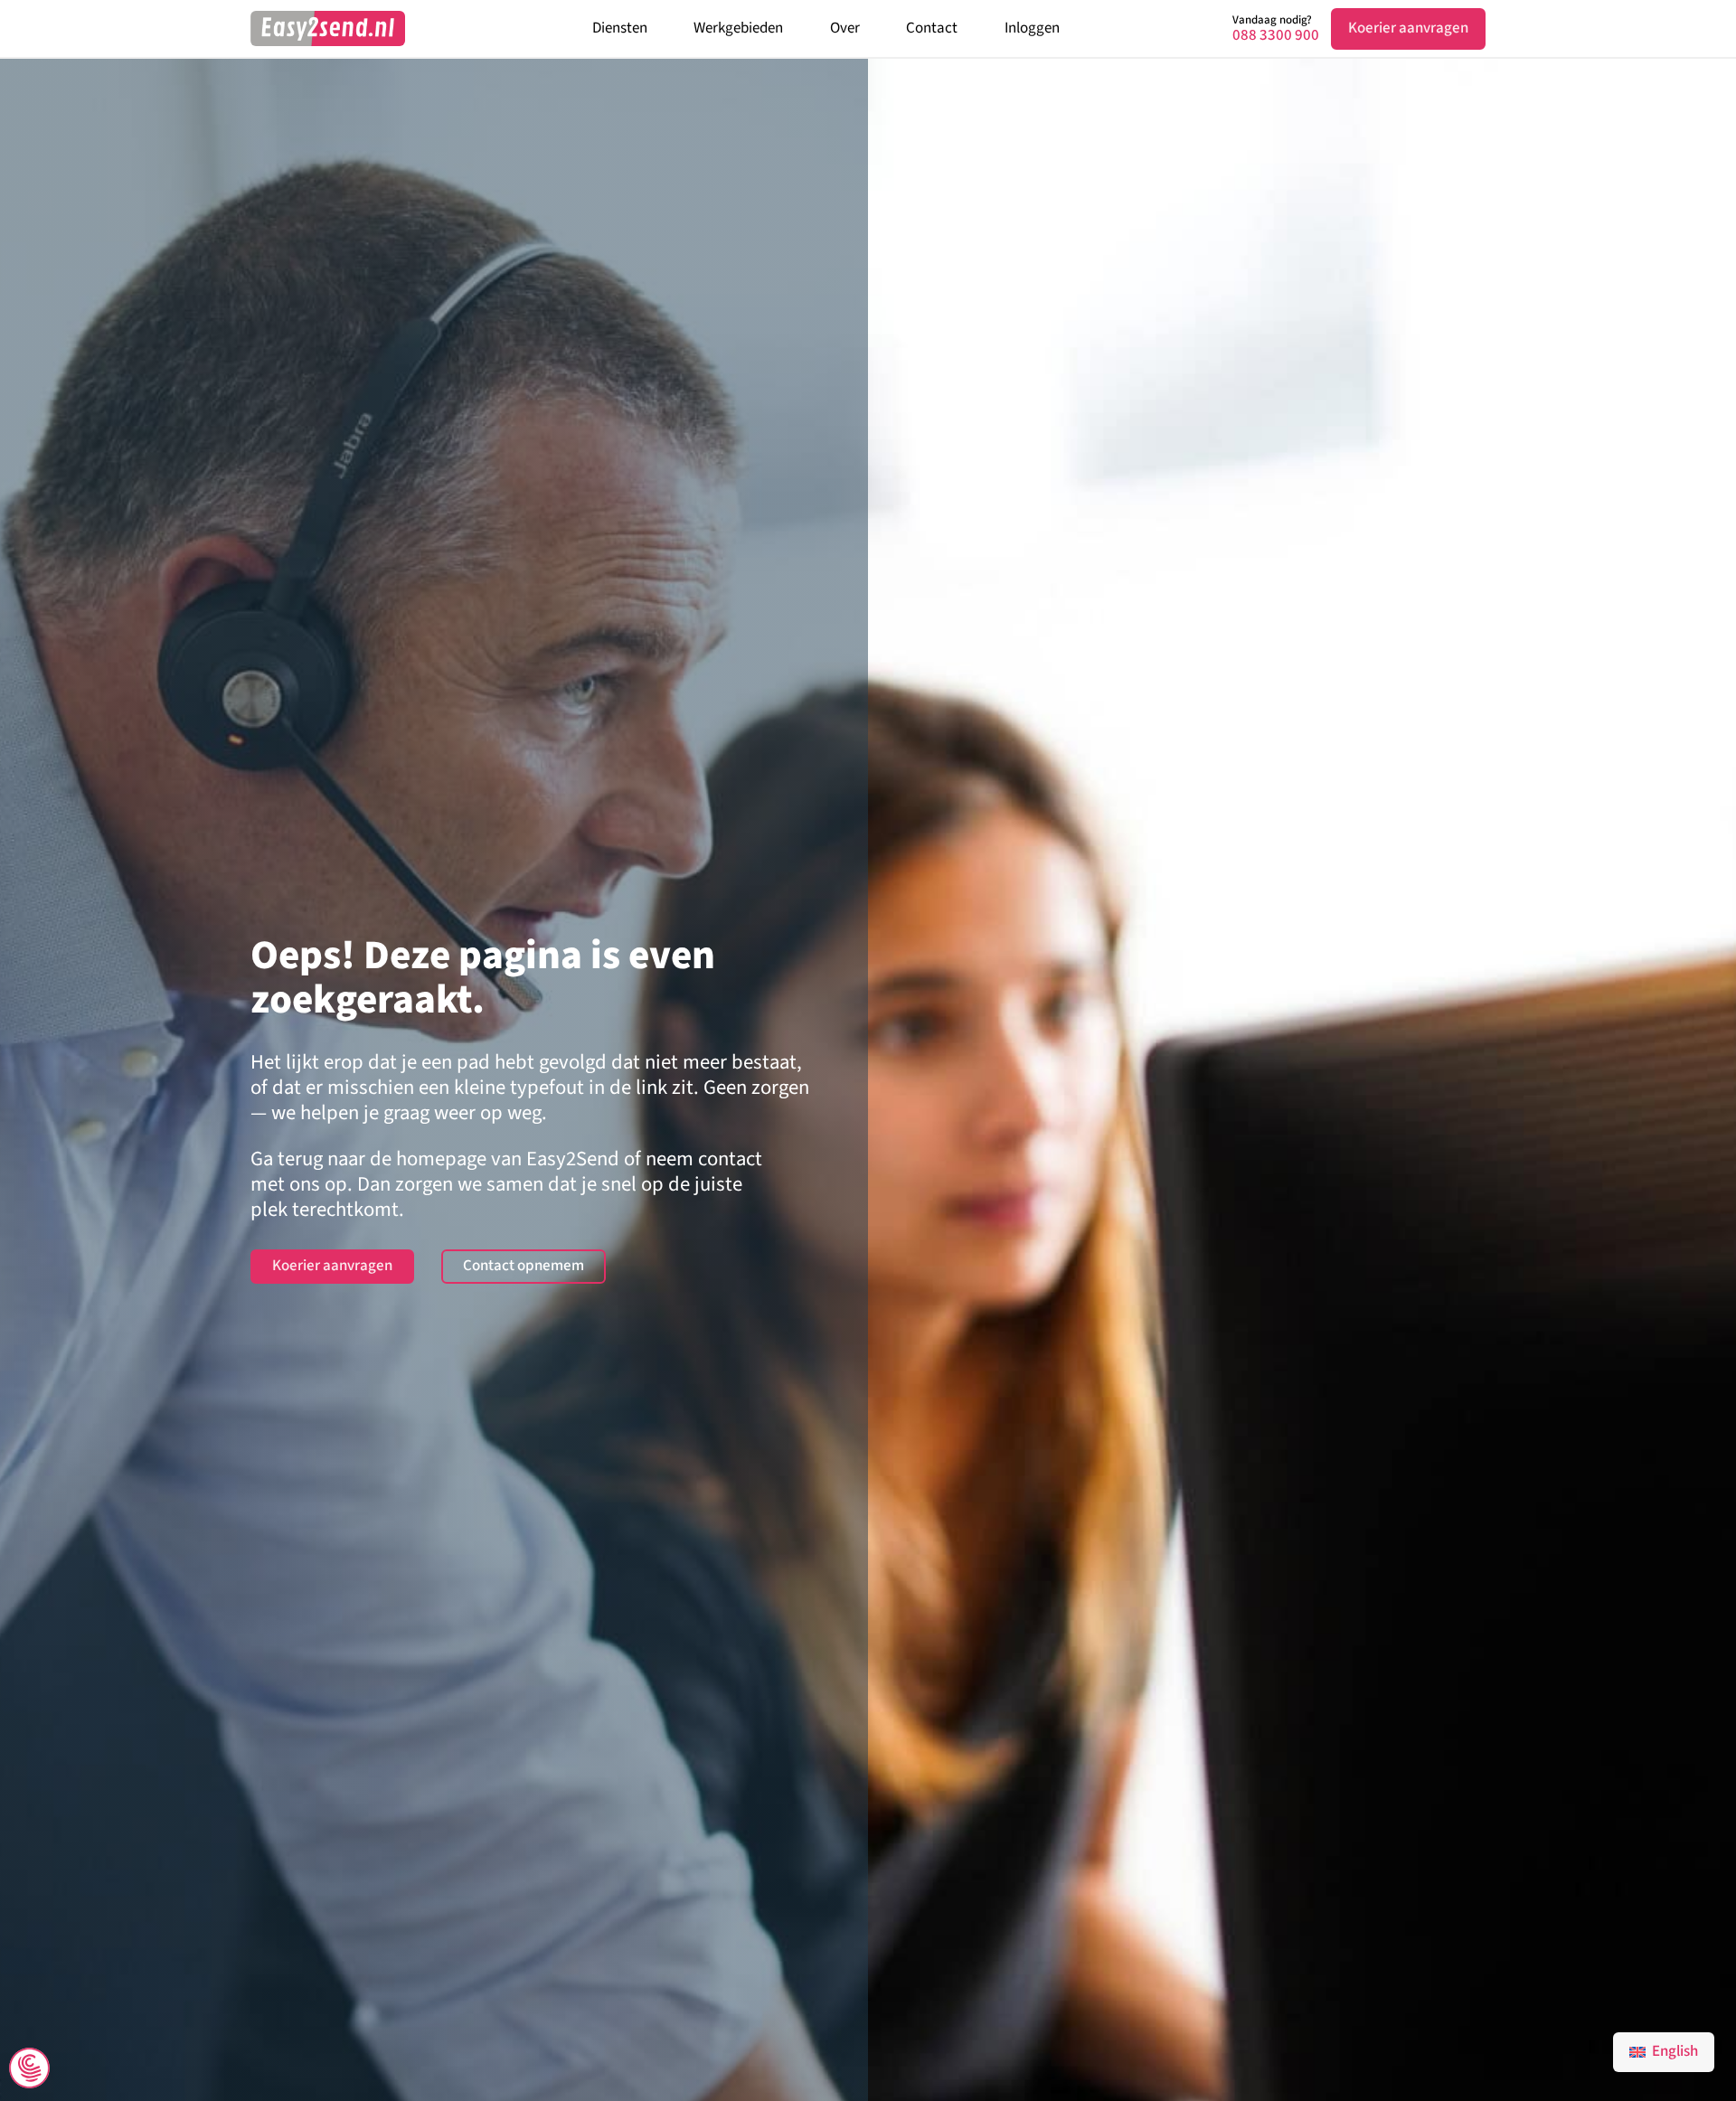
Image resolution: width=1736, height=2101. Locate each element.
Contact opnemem (524, 1266)
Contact (932, 28)
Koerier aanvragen (1408, 28)
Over (845, 28)
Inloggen (1032, 28)
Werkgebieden (738, 28)
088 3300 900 (1276, 36)
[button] (29, 2070)
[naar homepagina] (328, 28)
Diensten (620, 28)
